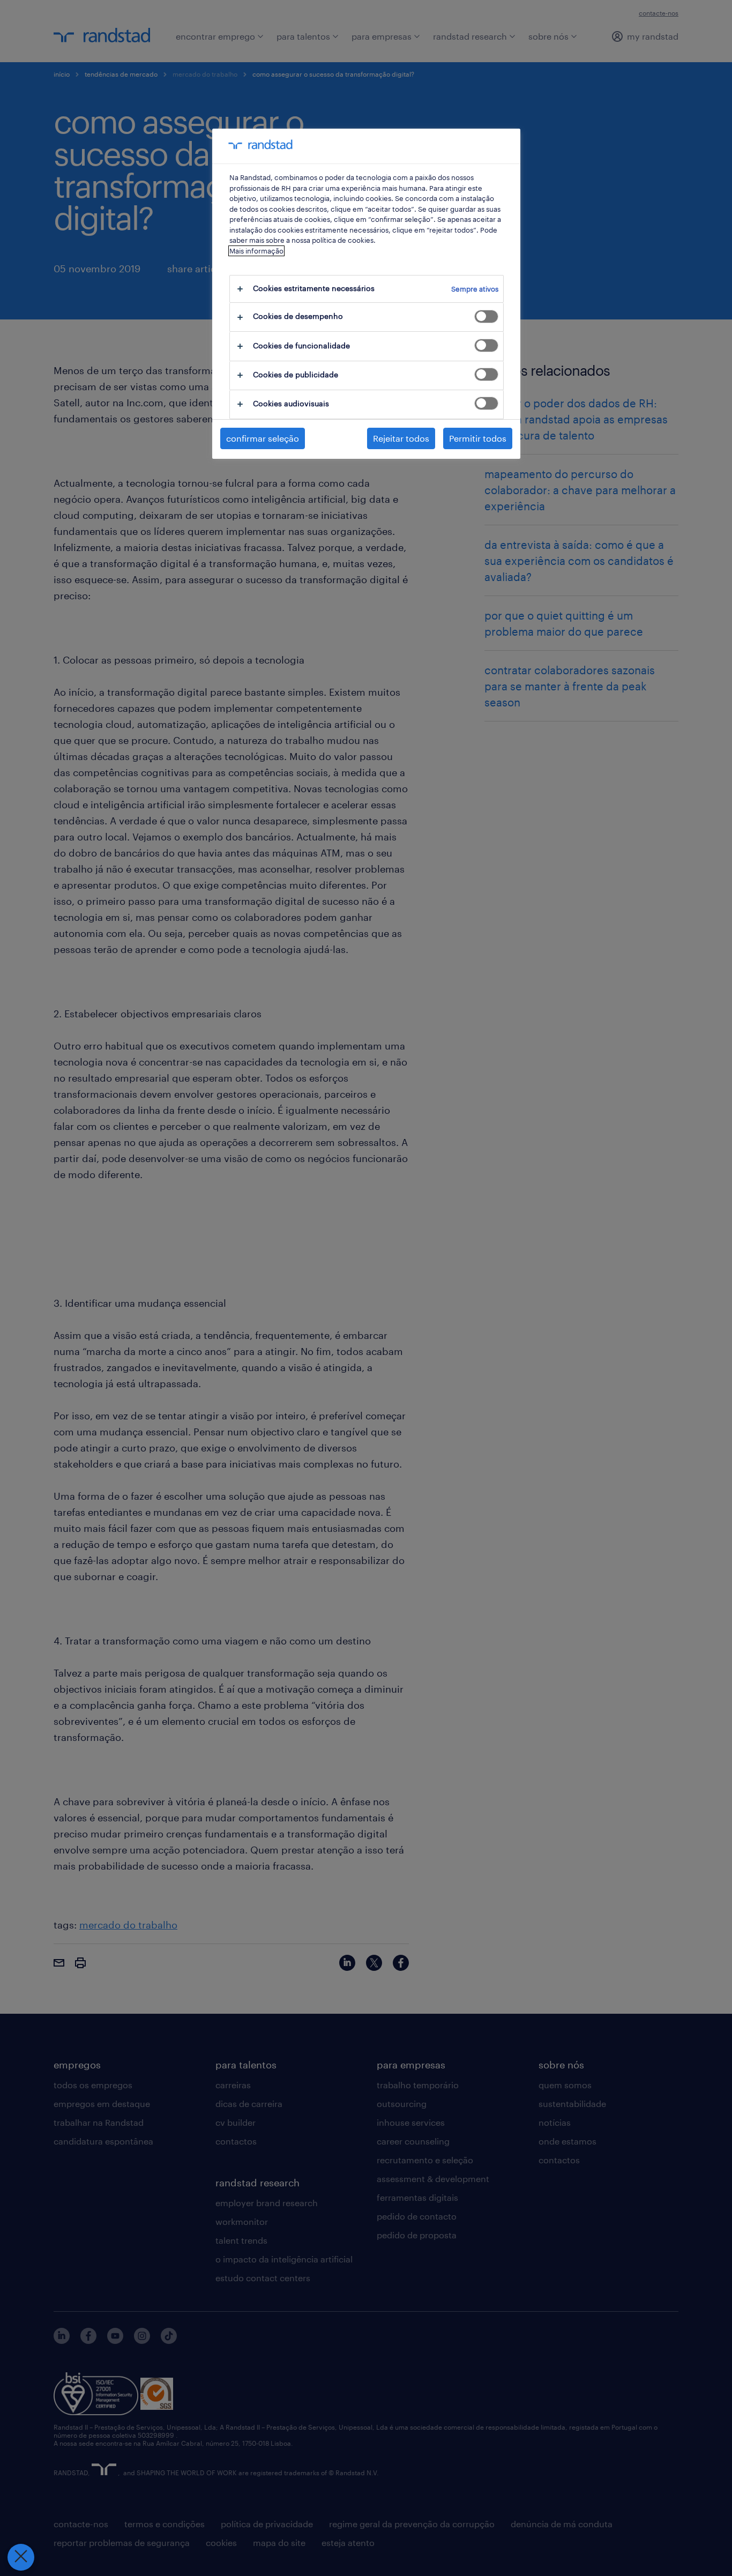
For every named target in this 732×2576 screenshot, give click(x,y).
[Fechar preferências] (21, 2557)
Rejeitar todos (401, 438)
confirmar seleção (263, 438)
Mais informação (256, 251)
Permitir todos (478, 438)
